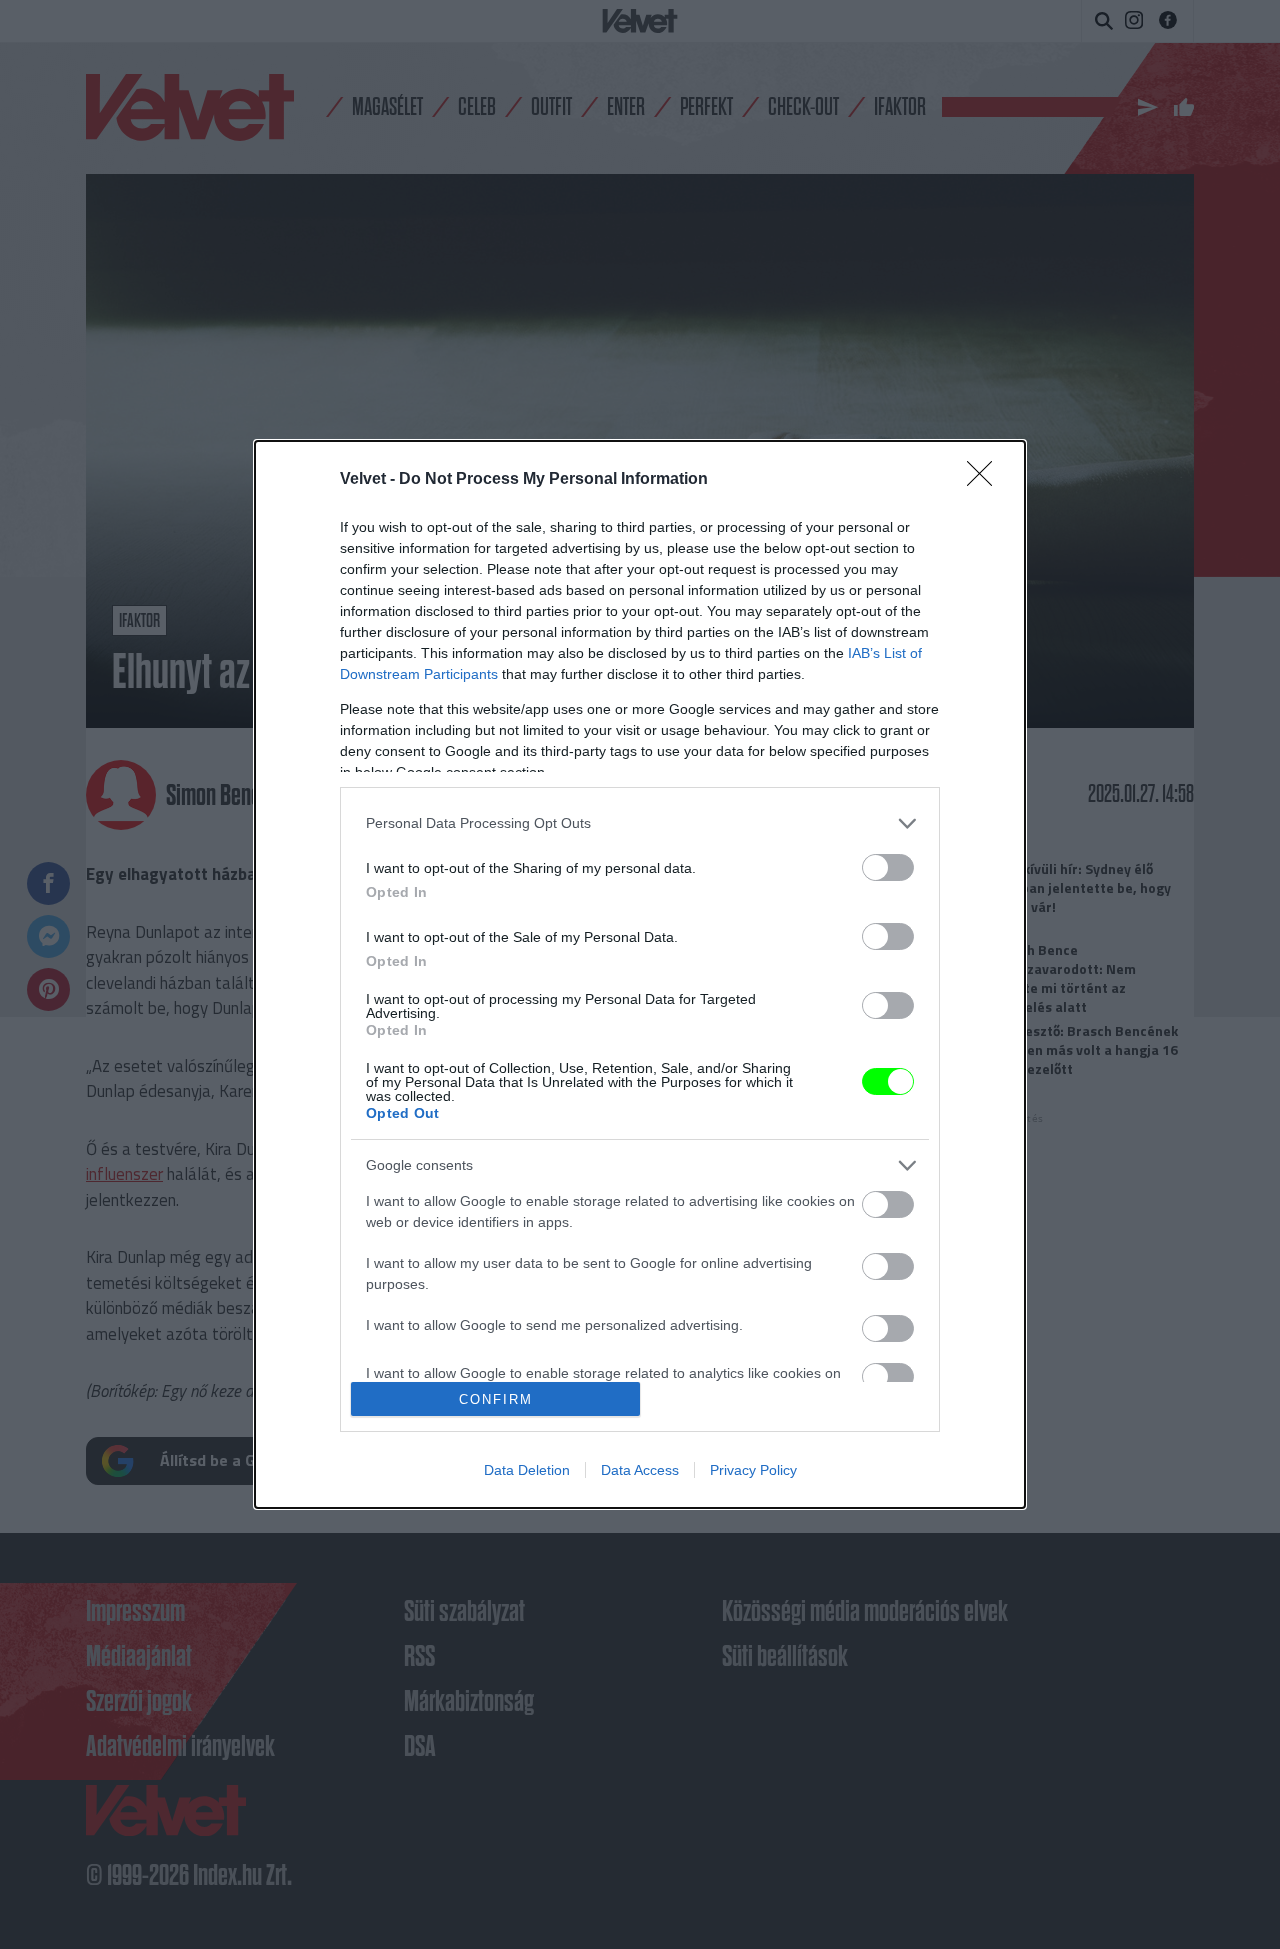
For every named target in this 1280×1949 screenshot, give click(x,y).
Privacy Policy (753, 1470)
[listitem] (640, 823)
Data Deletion (527, 1470)
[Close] (986, 480)
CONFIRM (496, 1399)
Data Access (640, 1470)
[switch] (888, 867)
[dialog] (640, 975)
